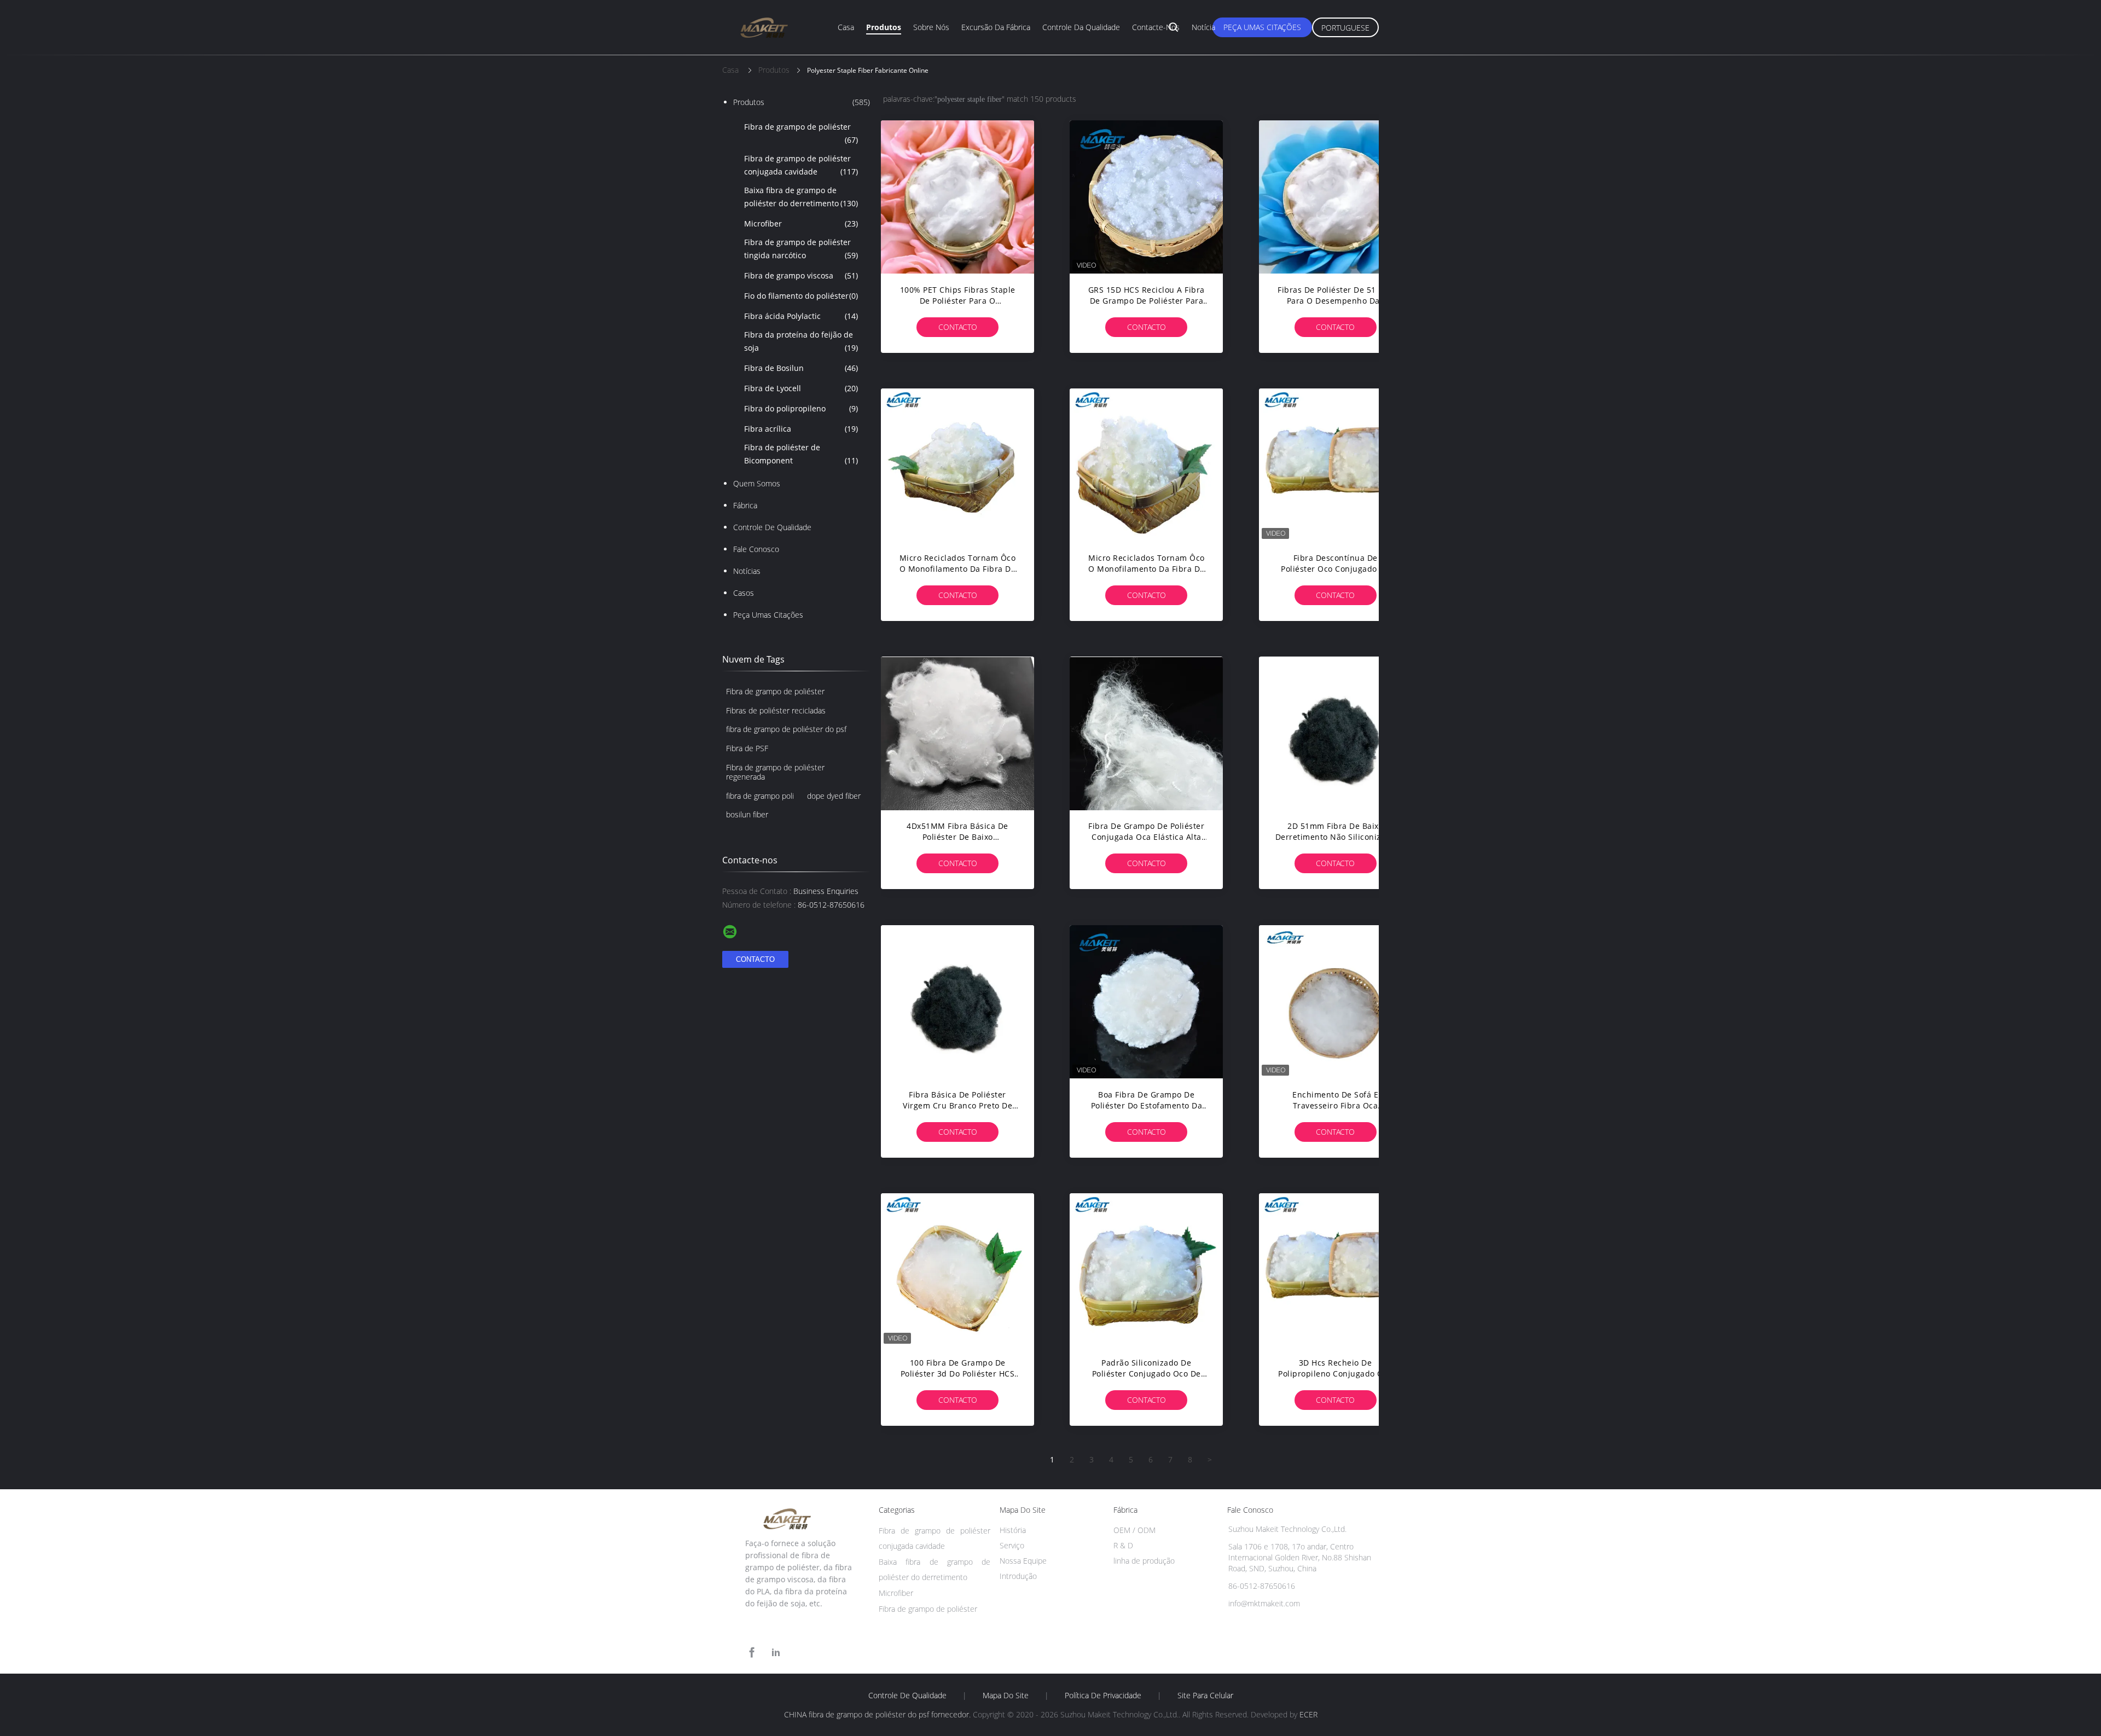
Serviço (1012, 1545)
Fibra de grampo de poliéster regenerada (775, 772)
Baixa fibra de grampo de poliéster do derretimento (801, 197)
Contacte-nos (1156, 27)
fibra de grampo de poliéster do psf (786, 729)
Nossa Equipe (1023, 1561)
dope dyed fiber (834, 796)
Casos (744, 593)
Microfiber (801, 223)
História (1013, 1530)
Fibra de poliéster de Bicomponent (801, 454)
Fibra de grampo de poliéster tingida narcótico (801, 249)
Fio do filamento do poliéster (801, 296)
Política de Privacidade (1103, 1696)
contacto (958, 327)
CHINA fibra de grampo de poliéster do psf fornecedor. (878, 1714)
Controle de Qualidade (772, 527)
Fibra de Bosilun (801, 368)
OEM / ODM (1134, 1530)
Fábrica (745, 505)
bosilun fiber (747, 814)
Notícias (747, 571)
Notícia (1203, 27)
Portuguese (1345, 28)
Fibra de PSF (747, 748)
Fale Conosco (756, 549)
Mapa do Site (1006, 1696)
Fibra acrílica (801, 429)
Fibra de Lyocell (801, 388)
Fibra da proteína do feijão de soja (801, 341)
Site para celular (1205, 1696)
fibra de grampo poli (760, 796)
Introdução (1018, 1576)
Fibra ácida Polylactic (801, 316)
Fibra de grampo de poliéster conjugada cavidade (801, 165)
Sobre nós (931, 27)
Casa (846, 27)
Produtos (884, 27)
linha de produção (1144, 1561)
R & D (1123, 1545)
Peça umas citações (1262, 27)
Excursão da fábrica (996, 27)
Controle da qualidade (1081, 27)
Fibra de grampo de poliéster (801, 133)
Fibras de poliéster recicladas (776, 710)
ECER (1308, 1714)
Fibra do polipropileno (801, 408)
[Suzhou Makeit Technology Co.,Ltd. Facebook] (752, 1653)
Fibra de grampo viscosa (801, 275)
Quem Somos (757, 483)
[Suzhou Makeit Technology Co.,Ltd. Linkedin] (776, 1653)
